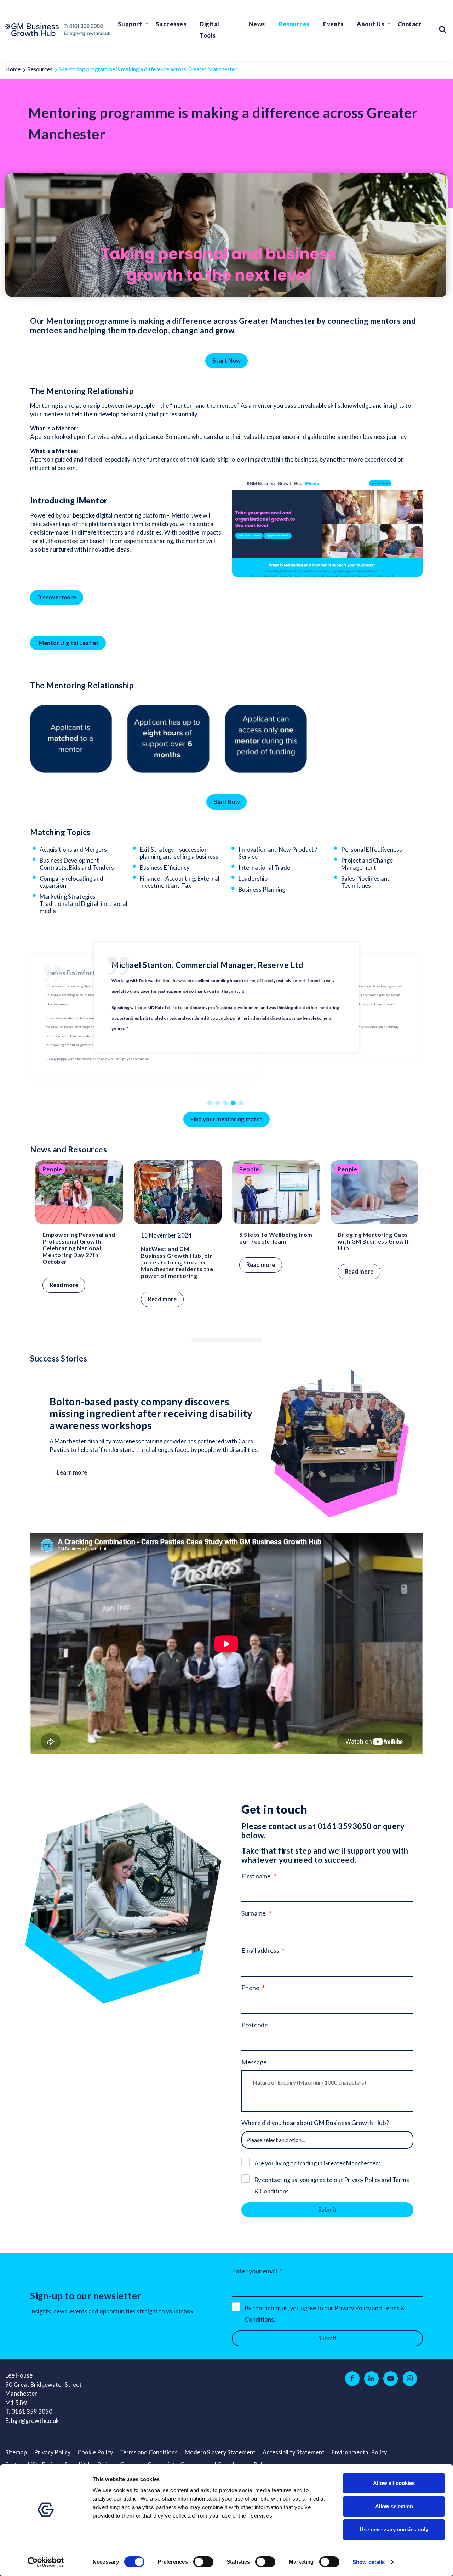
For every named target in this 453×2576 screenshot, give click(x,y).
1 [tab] (211, 1103)
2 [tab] (219, 1103)
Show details (369, 2562)
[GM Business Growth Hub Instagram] (410, 2379)
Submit (327, 2210)
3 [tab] (226, 1103)
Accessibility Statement (294, 2452)
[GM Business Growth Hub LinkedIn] (371, 2379)
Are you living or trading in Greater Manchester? (317, 2163)
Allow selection (394, 2506)
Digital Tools (210, 30)
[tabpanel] (226, 1016)
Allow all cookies (394, 2483)
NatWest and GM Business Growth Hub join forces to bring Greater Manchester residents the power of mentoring (177, 1262)
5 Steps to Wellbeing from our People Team (276, 1238)
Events (333, 24)
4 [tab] (234, 1103)
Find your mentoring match (226, 1119)
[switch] (203, 2562)
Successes (171, 24)
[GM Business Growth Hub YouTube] (391, 2379)
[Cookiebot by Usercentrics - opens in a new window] (46, 2562)
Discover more (57, 597)
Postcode (255, 2025)
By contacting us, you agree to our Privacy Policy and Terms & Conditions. (332, 2186)
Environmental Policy (359, 2452)
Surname (254, 1913)
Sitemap (16, 2452)
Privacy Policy (52, 2452)
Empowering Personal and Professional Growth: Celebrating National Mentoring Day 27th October (79, 1248)
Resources (294, 24)
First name (256, 1876)
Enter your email (254, 2271)
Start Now (226, 361)
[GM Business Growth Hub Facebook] (352, 2379)
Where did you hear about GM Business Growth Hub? (315, 2123)
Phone (250, 1988)
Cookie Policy (95, 2452)
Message (254, 2062)
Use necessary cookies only (394, 2529)
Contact (410, 24)
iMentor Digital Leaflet (68, 643)
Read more (64, 1285)
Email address (260, 1950)
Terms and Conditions (149, 2452)
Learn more (72, 1472)
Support (130, 24)
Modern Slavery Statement (220, 2452)
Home (13, 69)
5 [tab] (242, 1103)
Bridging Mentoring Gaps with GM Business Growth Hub (374, 1241)
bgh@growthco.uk (35, 2421)
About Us (370, 24)
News (257, 24)
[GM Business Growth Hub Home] (34, 30)
